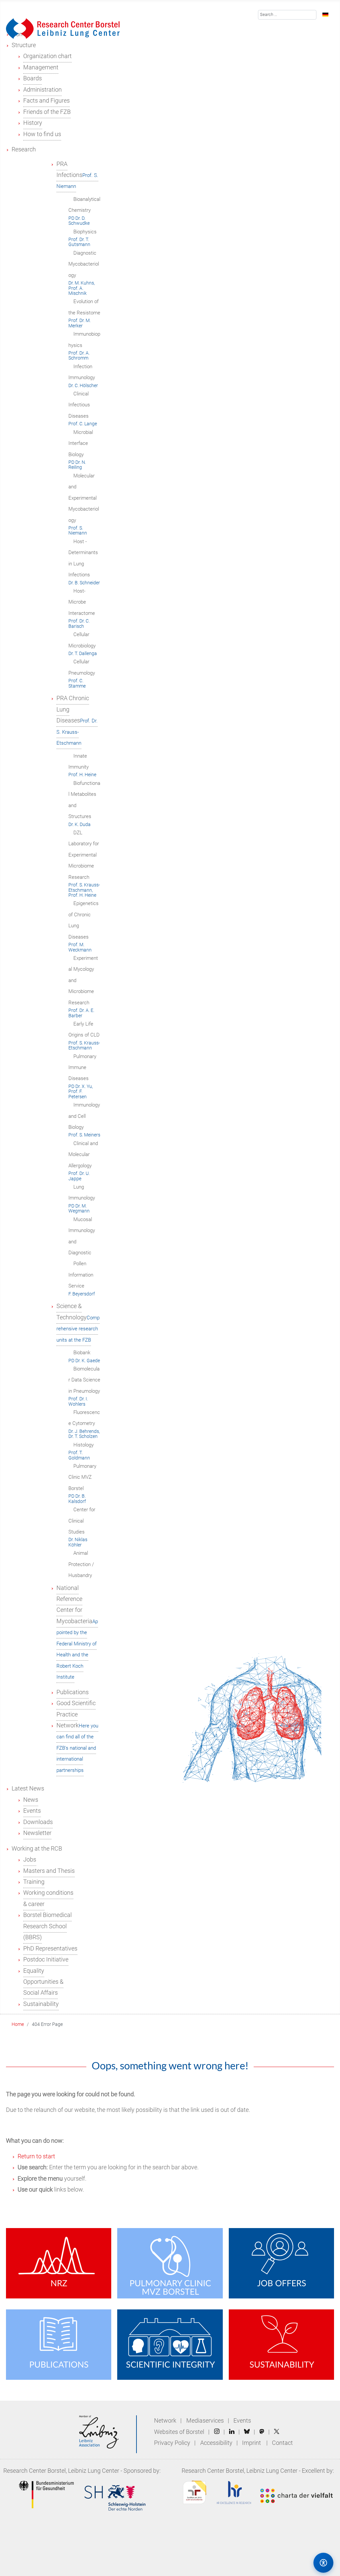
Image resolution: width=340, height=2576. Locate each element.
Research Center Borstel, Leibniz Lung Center (61, 2471)
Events (242, 2421)
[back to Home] (63, 28)
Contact (282, 2443)
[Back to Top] (295, 2562)
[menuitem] (24, 45)
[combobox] (287, 15)
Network (165, 2421)
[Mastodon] (262, 2432)
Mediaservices (205, 2421)
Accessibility (217, 2443)
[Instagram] (217, 2432)
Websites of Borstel (179, 2432)
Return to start (36, 2156)
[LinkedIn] (232, 2432)
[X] (277, 2432)
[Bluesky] (247, 2432)
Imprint (252, 2443)
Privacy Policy (173, 2443)
